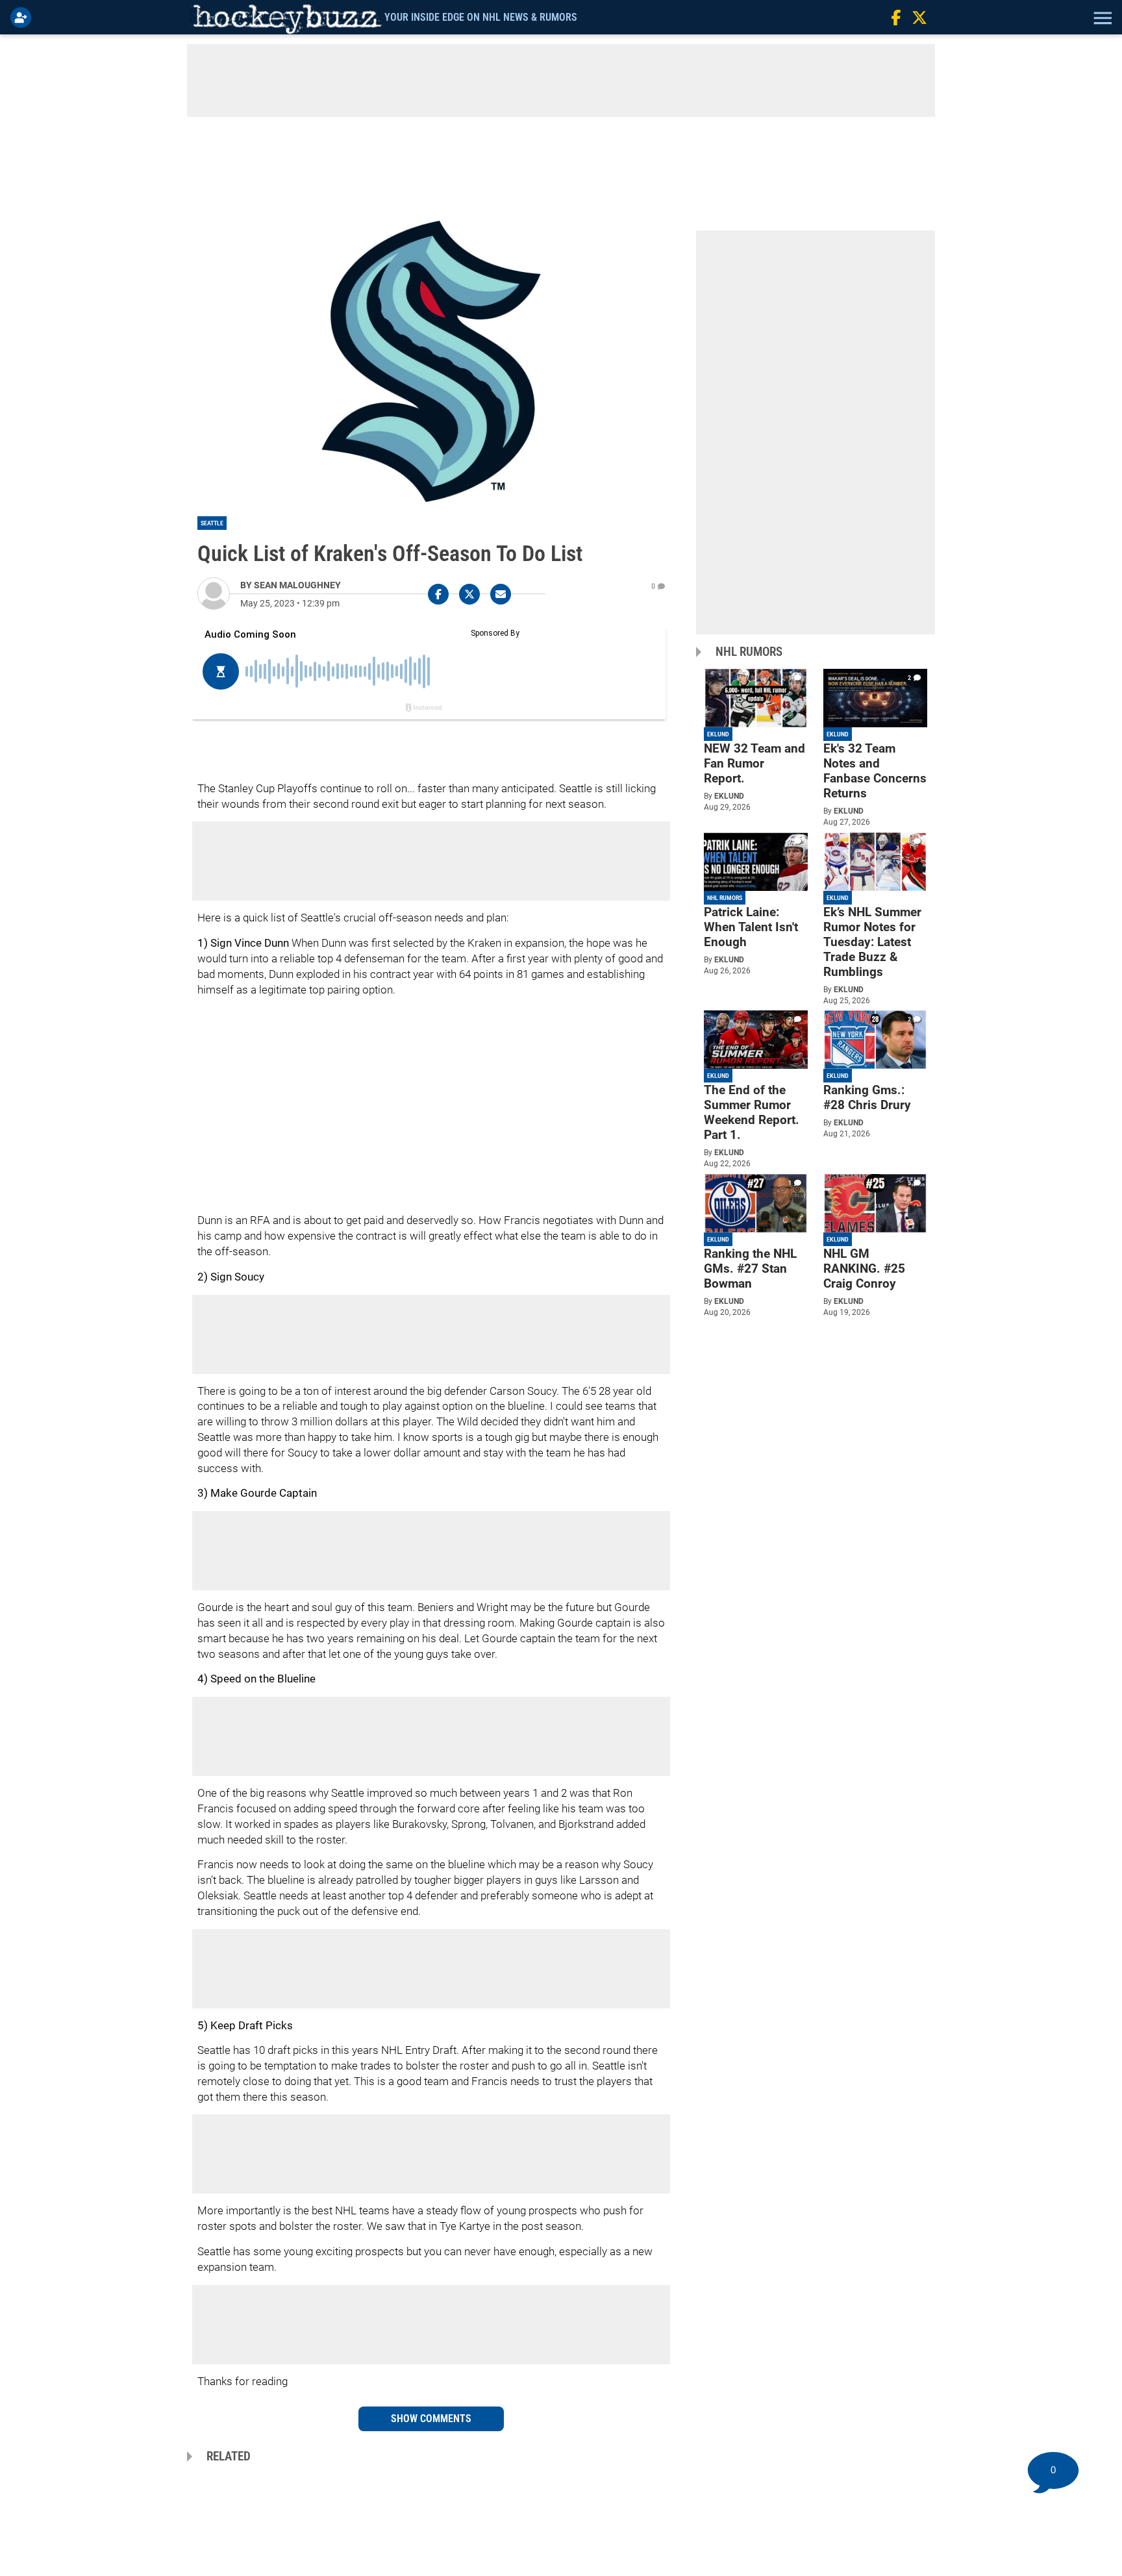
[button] (1101, 18)
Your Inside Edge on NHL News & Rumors (481, 17)
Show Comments (431, 2419)
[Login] (23, 18)
